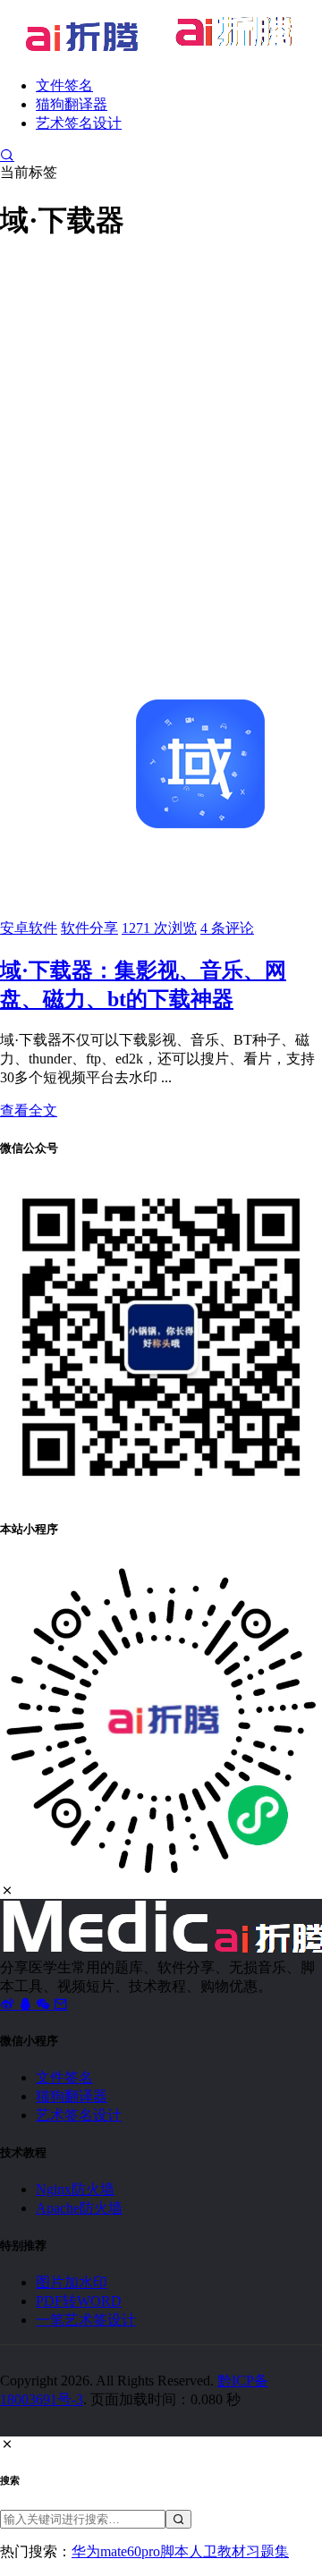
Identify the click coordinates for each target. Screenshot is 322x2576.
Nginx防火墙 (75, 2189)
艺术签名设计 (79, 123)
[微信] (45, 2004)
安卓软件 (29, 928)
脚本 (174, 2551)
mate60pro (130, 2551)
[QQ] (27, 2004)
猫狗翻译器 (72, 104)
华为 (86, 2551)
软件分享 (89, 928)
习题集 (267, 2551)
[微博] (9, 2004)
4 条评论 (227, 928)
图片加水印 (72, 2282)
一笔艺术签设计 (86, 2320)
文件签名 (64, 85)
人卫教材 (217, 2551)
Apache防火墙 (79, 2208)
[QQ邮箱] (61, 2004)
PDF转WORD (79, 2301)
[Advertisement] (161, 421)
